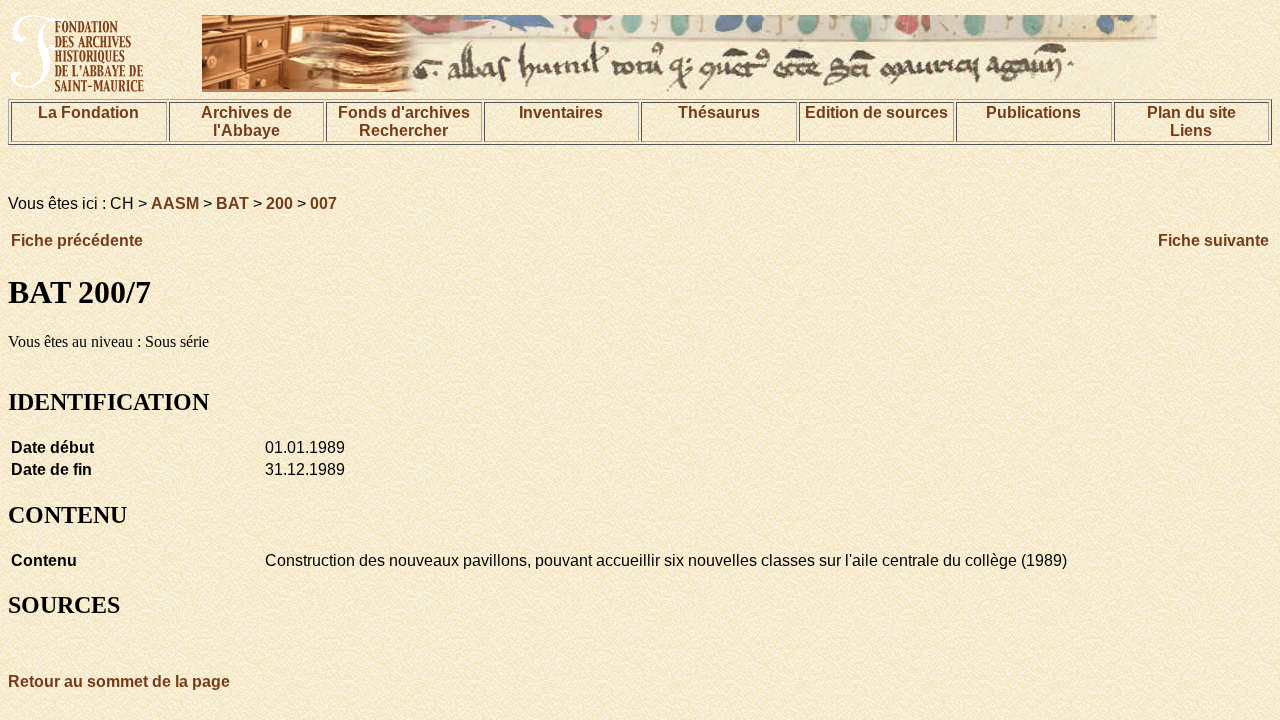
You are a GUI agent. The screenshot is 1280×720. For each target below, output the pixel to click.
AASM (175, 203)
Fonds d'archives (404, 112)
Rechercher (403, 130)
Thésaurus (719, 112)
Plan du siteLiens (1191, 121)
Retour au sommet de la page (119, 681)
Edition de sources (876, 112)
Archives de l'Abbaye (246, 121)
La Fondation (88, 112)
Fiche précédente (77, 240)
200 (279, 203)
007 (323, 203)
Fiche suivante (1213, 240)
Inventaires (561, 112)
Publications (1033, 112)
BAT (232, 203)
